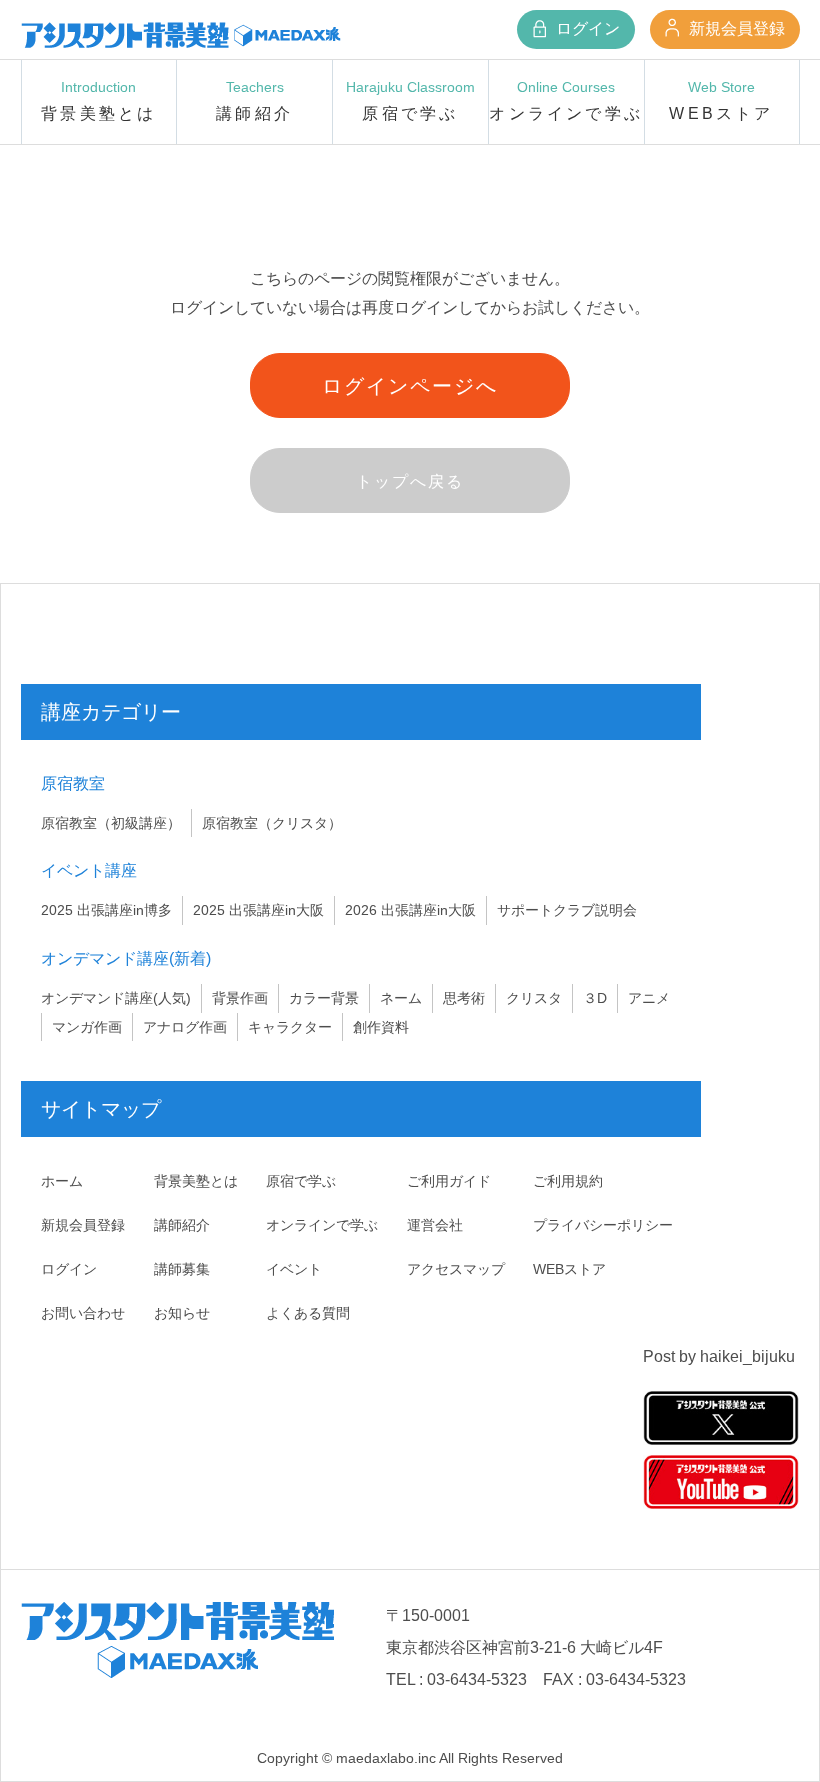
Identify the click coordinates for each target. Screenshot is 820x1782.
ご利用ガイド (449, 1181)
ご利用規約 (568, 1181)
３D (595, 998)
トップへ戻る (410, 481)
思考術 (464, 998)
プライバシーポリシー (603, 1225)
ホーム (62, 1181)
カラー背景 (324, 998)
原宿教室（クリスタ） (272, 823)
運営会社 (435, 1225)
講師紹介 (182, 1225)
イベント (294, 1269)
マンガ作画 (87, 1027)
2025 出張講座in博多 (106, 910)
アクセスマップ (456, 1269)
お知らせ (182, 1313)
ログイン (586, 28)
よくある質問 (308, 1313)
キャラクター (290, 1027)
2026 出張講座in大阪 (410, 910)
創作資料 (381, 1027)
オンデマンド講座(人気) (116, 998)
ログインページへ (410, 386)
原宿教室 (73, 783)
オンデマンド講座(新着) (126, 958)
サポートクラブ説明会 (567, 910)
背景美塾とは (196, 1181)
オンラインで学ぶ (322, 1225)
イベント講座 (89, 870)
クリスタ (534, 998)
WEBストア (569, 1269)
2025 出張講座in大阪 (258, 910)
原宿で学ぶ (301, 1181)
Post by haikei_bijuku (719, 1356)
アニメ (649, 998)
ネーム (401, 998)
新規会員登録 (735, 28)
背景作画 (240, 998)
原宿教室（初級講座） (111, 823)
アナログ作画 (185, 1027)
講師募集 (182, 1269)
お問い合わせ (83, 1313)
